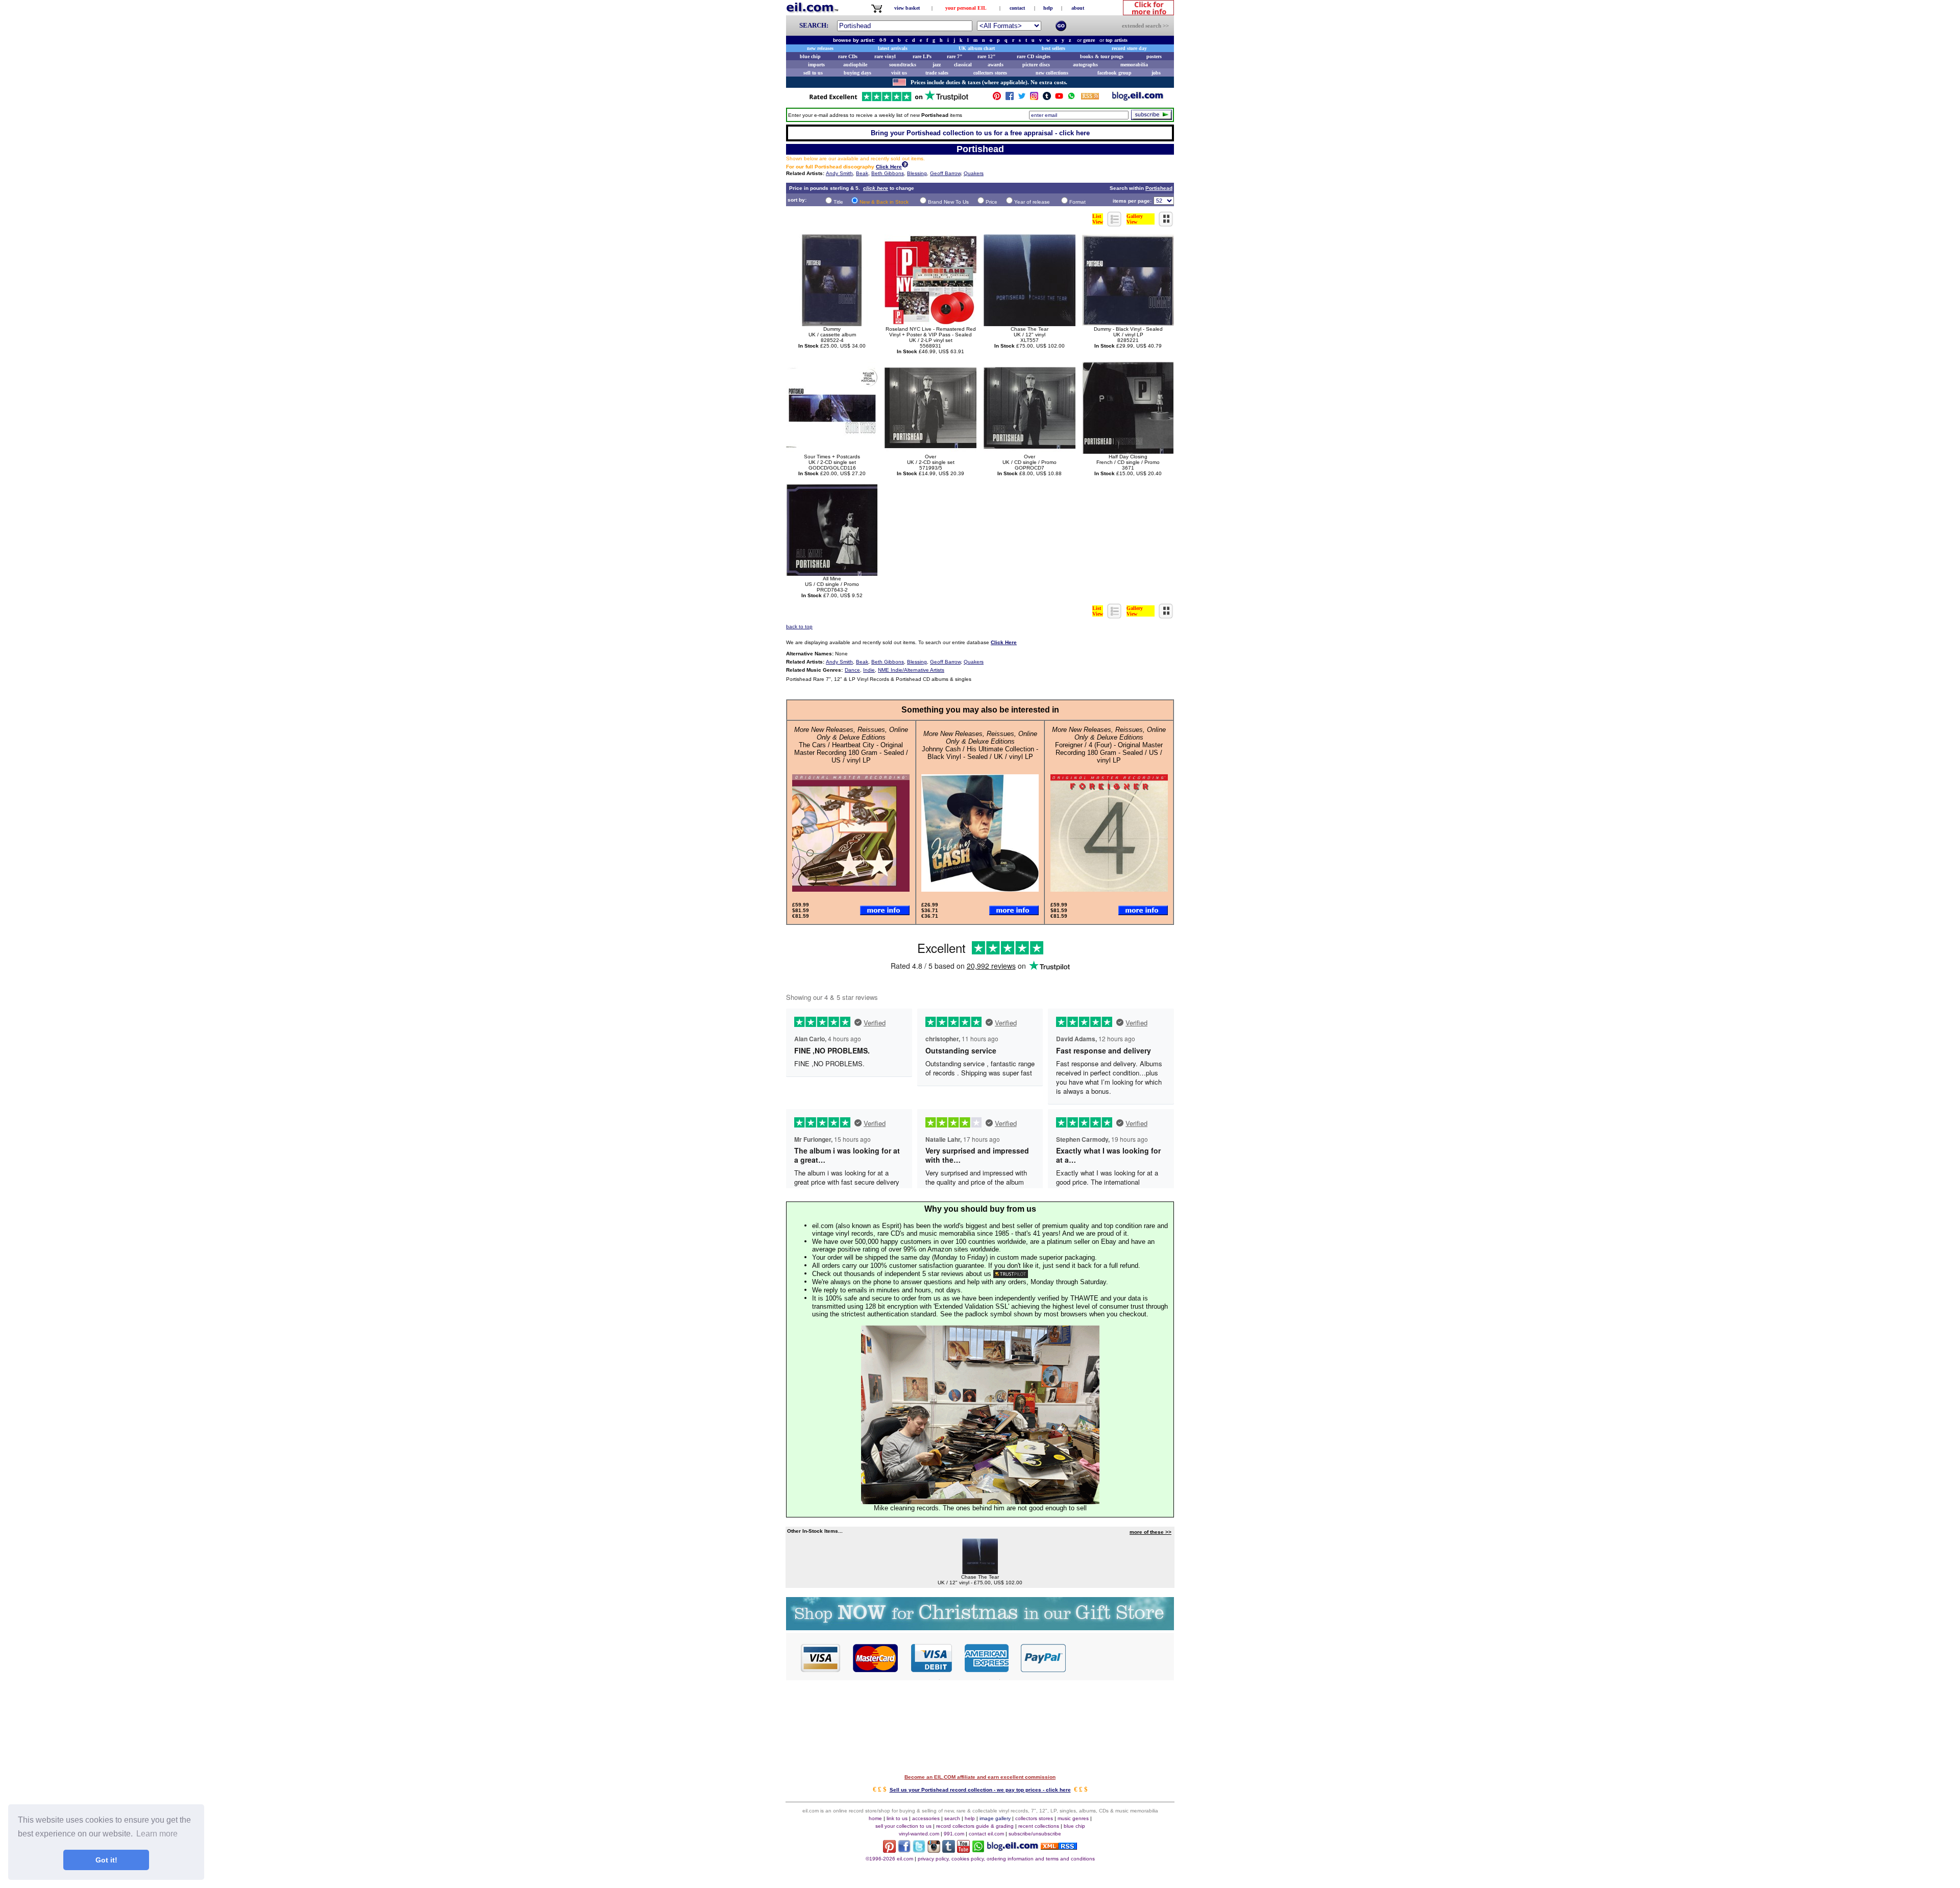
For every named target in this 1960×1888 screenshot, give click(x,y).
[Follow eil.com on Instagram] (934, 1850)
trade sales (937, 73)
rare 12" (987, 56)
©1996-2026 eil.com (889, 1859)
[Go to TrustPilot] (889, 100)
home (875, 1818)
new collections (1052, 73)
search (952, 1818)
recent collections (1039, 1826)
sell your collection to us (903, 1826)
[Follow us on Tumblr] (1047, 98)
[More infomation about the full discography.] (905, 166)
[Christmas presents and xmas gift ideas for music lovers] (980, 1627)
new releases (820, 48)
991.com (954, 1834)
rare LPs (922, 56)
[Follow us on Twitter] (1022, 98)
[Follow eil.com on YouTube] (963, 1850)
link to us (897, 1818)
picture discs (1036, 65)
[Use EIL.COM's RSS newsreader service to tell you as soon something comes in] (1059, 1847)
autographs (1085, 65)
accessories (926, 1818)
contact (1017, 8)
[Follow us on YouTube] (1059, 98)
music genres (1073, 1818)
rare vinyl (885, 56)
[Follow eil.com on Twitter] (919, 1850)
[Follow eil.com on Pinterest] (889, 1850)
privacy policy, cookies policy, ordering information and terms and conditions (1006, 1859)
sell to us (813, 73)
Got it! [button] (106, 1860)
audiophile (855, 65)
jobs (1156, 73)
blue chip (810, 56)
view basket (907, 8)
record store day (1129, 48)
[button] (1120, 1657)
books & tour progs (1102, 56)
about (1078, 8)
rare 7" (955, 56)
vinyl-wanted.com (919, 1834)
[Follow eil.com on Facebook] (904, 1850)
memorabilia (1134, 65)
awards (996, 65)
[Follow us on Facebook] (1010, 98)
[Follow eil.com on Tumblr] (949, 1850)
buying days (857, 73)
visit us (899, 73)
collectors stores (990, 73)
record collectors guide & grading (975, 1826)
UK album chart (977, 48)
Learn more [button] (157, 1834)
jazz (937, 65)
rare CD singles (1034, 56)
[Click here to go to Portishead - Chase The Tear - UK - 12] (980, 1571)
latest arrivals (893, 48)
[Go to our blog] (1138, 98)
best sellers (1053, 48)
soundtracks (903, 65)
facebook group (1114, 73)
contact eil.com (986, 1834)
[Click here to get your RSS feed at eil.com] (1090, 98)
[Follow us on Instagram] (1034, 98)
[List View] (1115, 224)
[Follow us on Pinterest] (997, 98)
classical (963, 65)
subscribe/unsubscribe (1035, 1834)
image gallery (995, 1818)
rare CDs (848, 56)
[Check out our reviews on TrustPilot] (1011, 1274)
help (1048, 8)
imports (816, 65)
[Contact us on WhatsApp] (1071, 98)
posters (1154, 56)
